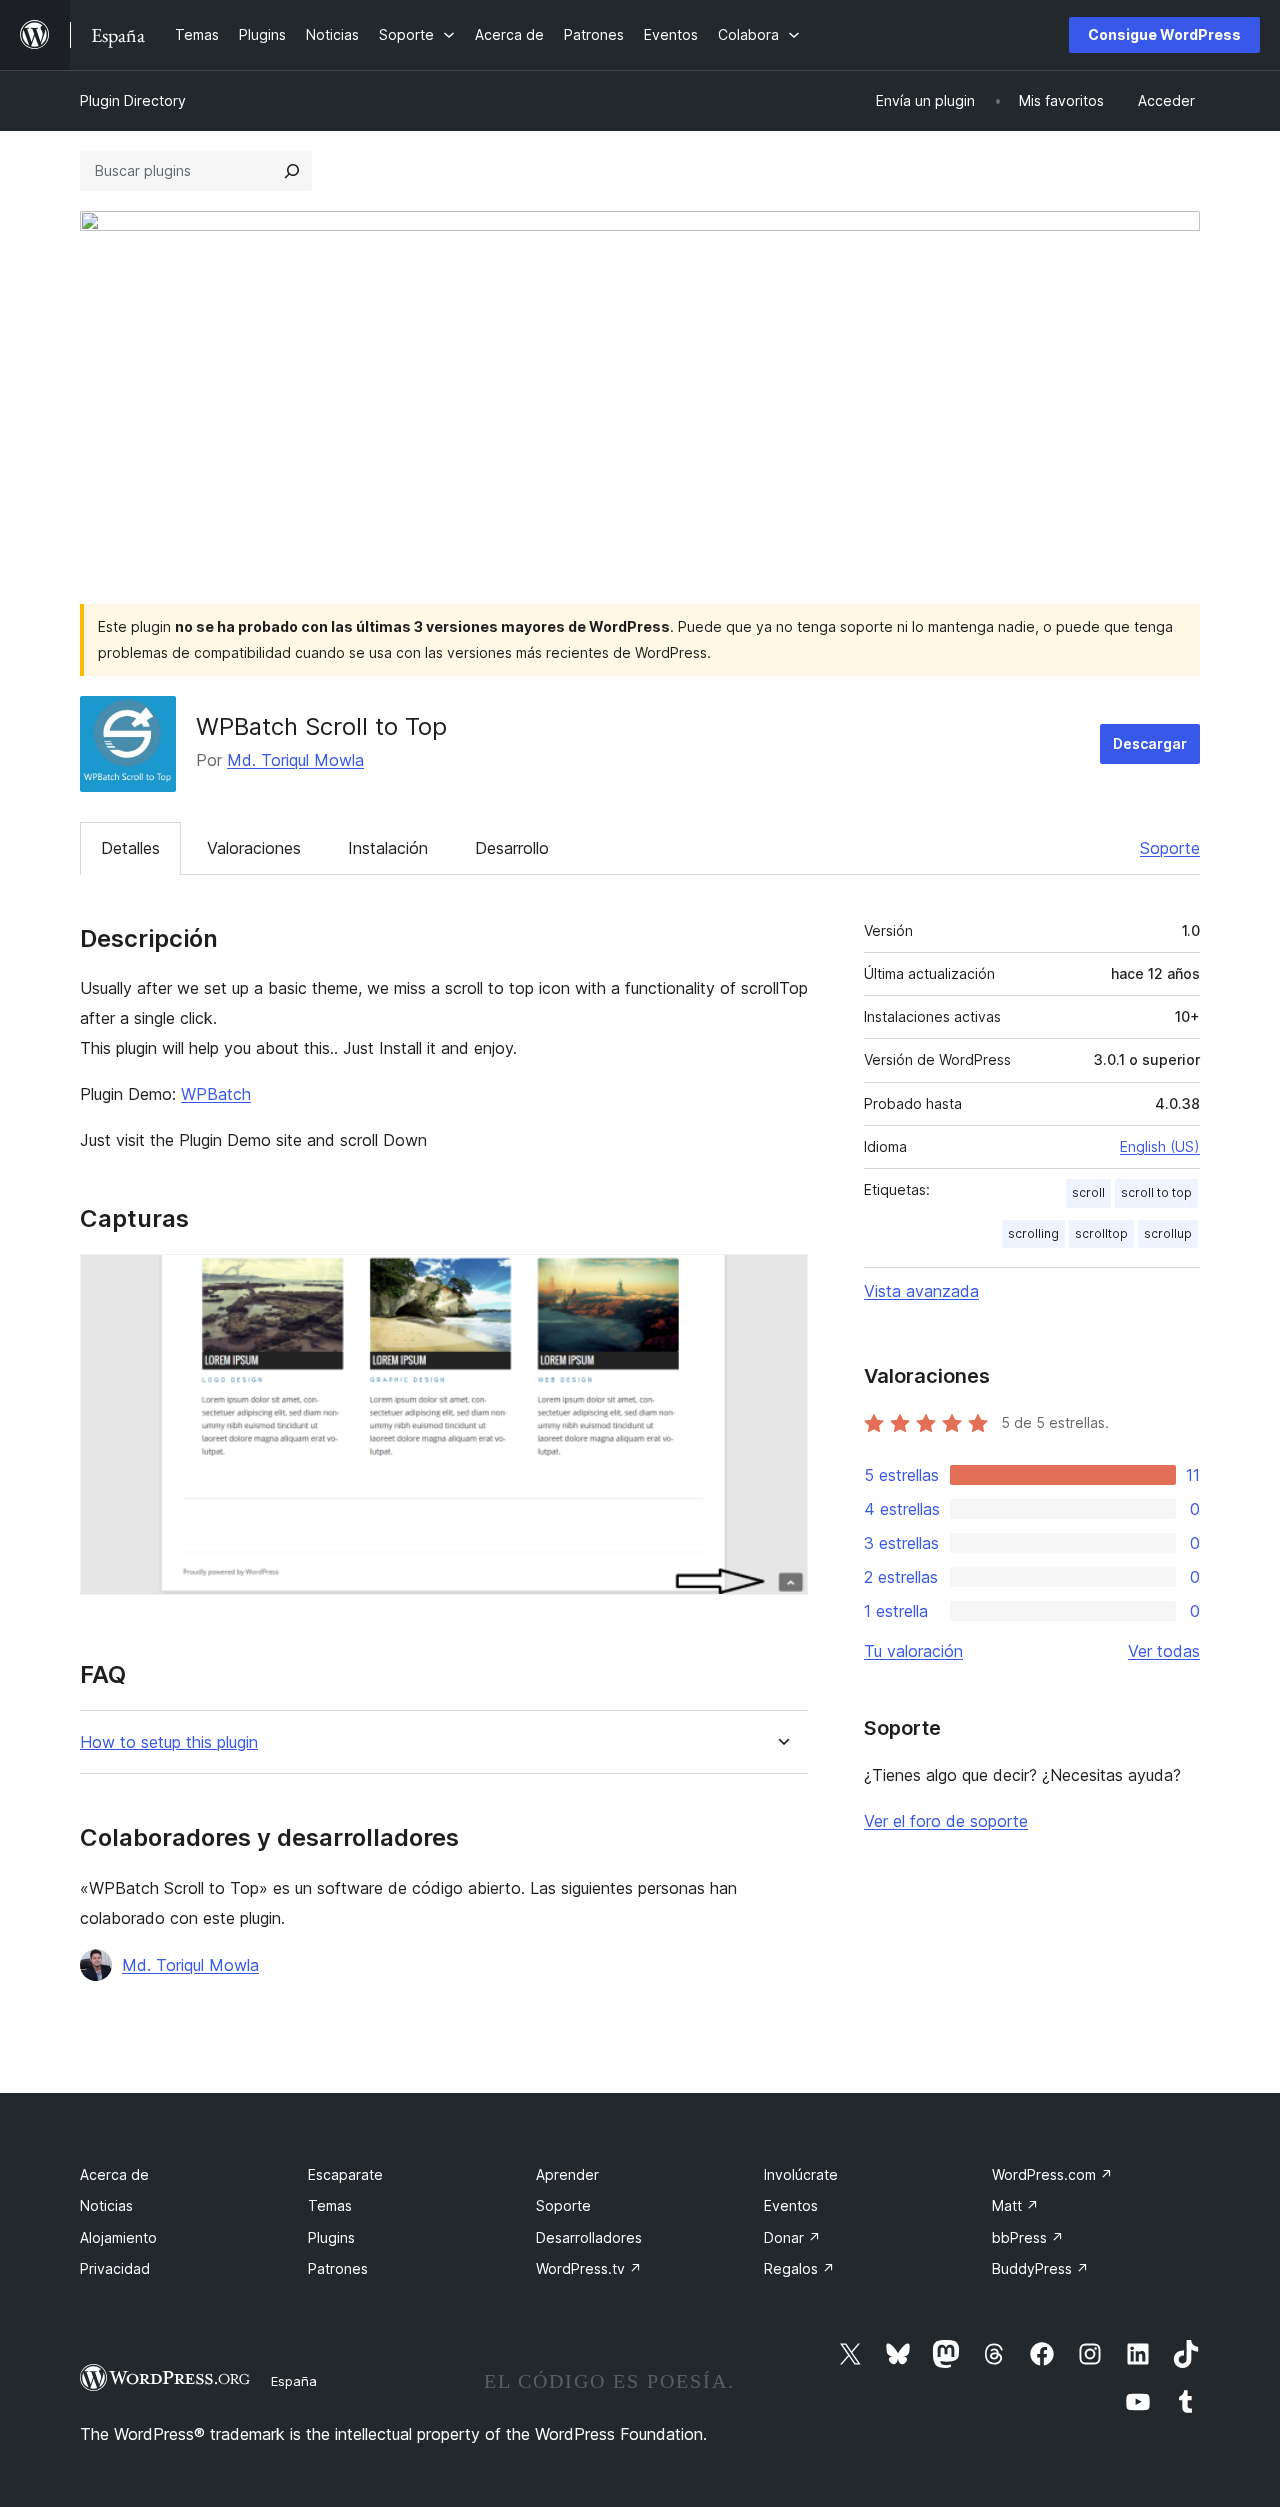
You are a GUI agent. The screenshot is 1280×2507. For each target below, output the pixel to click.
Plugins (331, 2237)
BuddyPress (1040, 2268)
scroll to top (1156, 1192)
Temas (330, 2205)
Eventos (791, 2205)
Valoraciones (254, 848)
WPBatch (216, 1094)
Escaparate (345, 2174)
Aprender (567, 2174)
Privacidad (115, 2268)
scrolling (1033, 1233)
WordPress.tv (589, 2268)
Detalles (130, 848)
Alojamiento (118, 2237)
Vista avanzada (921, 1291)
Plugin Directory (133, 100)
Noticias (106, 2205)
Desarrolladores (589, 2237)
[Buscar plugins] (292, 171)
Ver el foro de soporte (946, 1821)
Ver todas (1164, 1651)
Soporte (1170, 848)
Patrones (338, 2268)
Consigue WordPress (1164, 34)
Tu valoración (913, 1651)
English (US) (1160, 1146)
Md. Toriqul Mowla (295, 760)
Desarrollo (512, 848)
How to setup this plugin (169, 1742)
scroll (1088, 1192)
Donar (792, 2237)
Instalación (388, 848)
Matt (1015, 2205)
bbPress (1028, 2237)
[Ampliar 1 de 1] (781, 1281)
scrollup (1168, 1233)
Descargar (1150, 743)
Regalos (799, 2268)
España (294, 2381)
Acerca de (114, 2174)
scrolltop (1101, 1233)
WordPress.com (1052, 2174)
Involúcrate (801, 2174)
